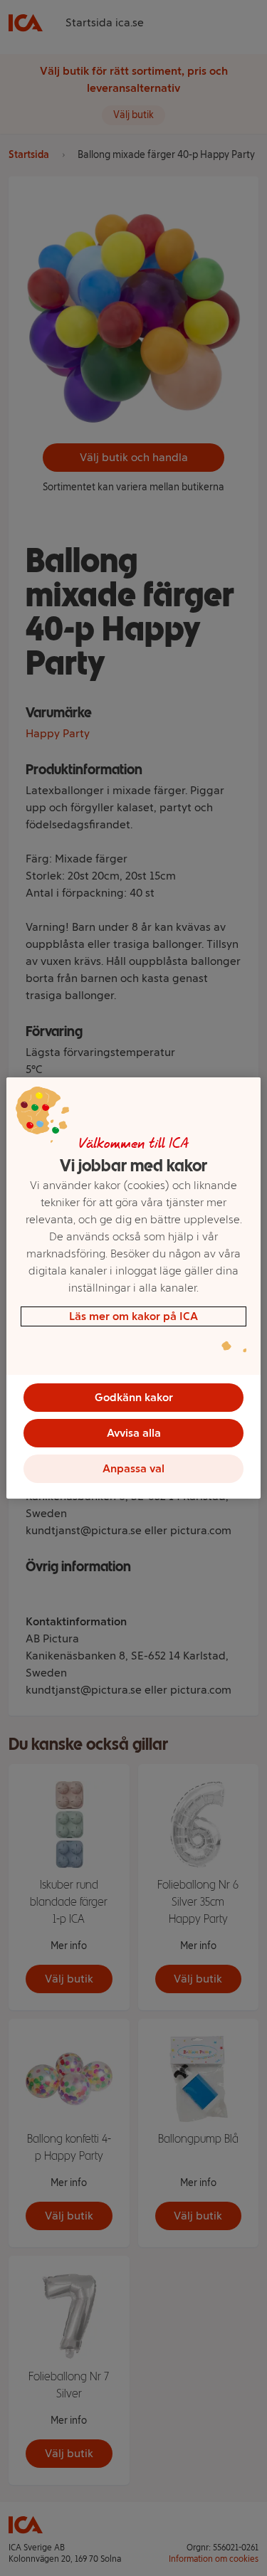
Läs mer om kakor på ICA (133, 1316)
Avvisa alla (134, 1433)
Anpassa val (133, 1468)
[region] (133, 1288)
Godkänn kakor (134, 1397)
